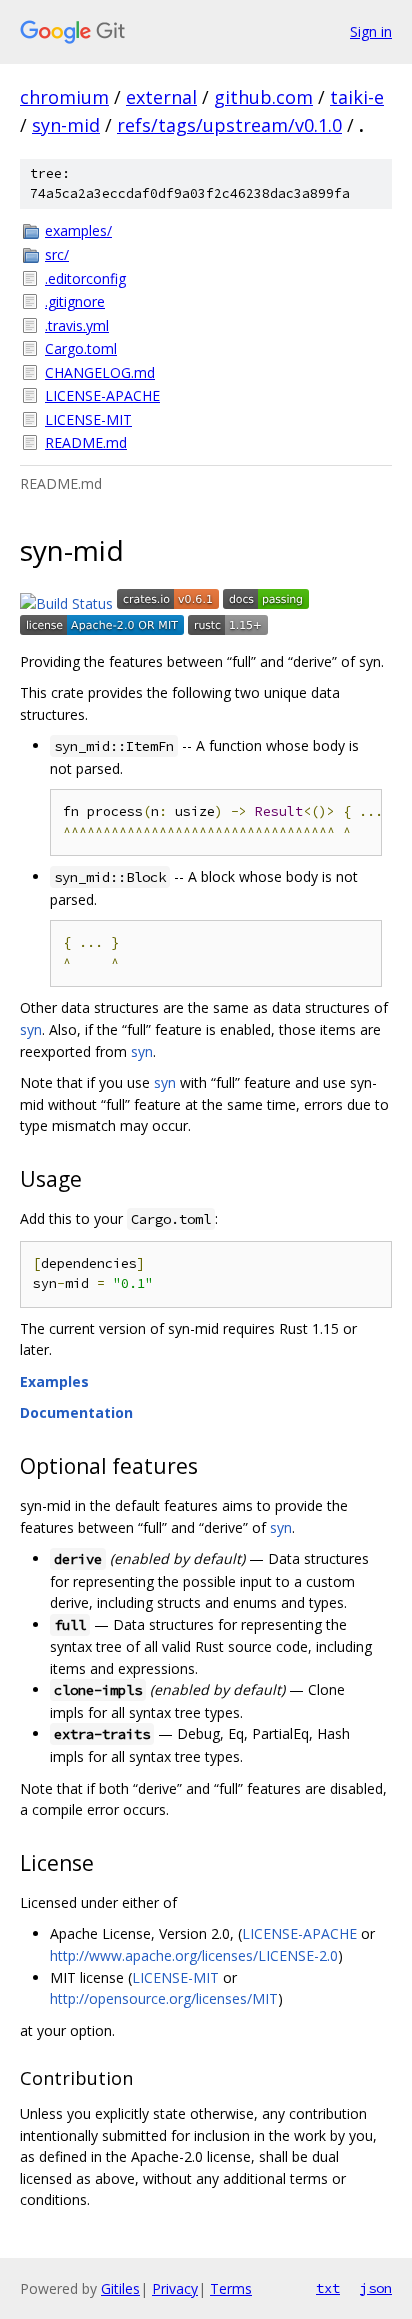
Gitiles (120, 2288)
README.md (86, 442)
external (161, 97)
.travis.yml (77, 325)
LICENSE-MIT (88, 419)
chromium (64, 97)
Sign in (371, 31)
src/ (57, 254)
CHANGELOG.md (100, 372)
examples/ (78, 230)
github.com (263, 97)
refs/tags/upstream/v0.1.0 (229, 125)
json (376, 2288)
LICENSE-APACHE (102, 395)
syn (31, 1029)
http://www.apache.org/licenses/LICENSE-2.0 (194, 1955)
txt (328, 2288)
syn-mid (66, 125)
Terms (231, 2288)
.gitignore (75, 301)
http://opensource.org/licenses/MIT (164, 1998)
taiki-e (357, 97)
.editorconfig (85, 278)
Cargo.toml (81, 348)
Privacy (175, 2288)
